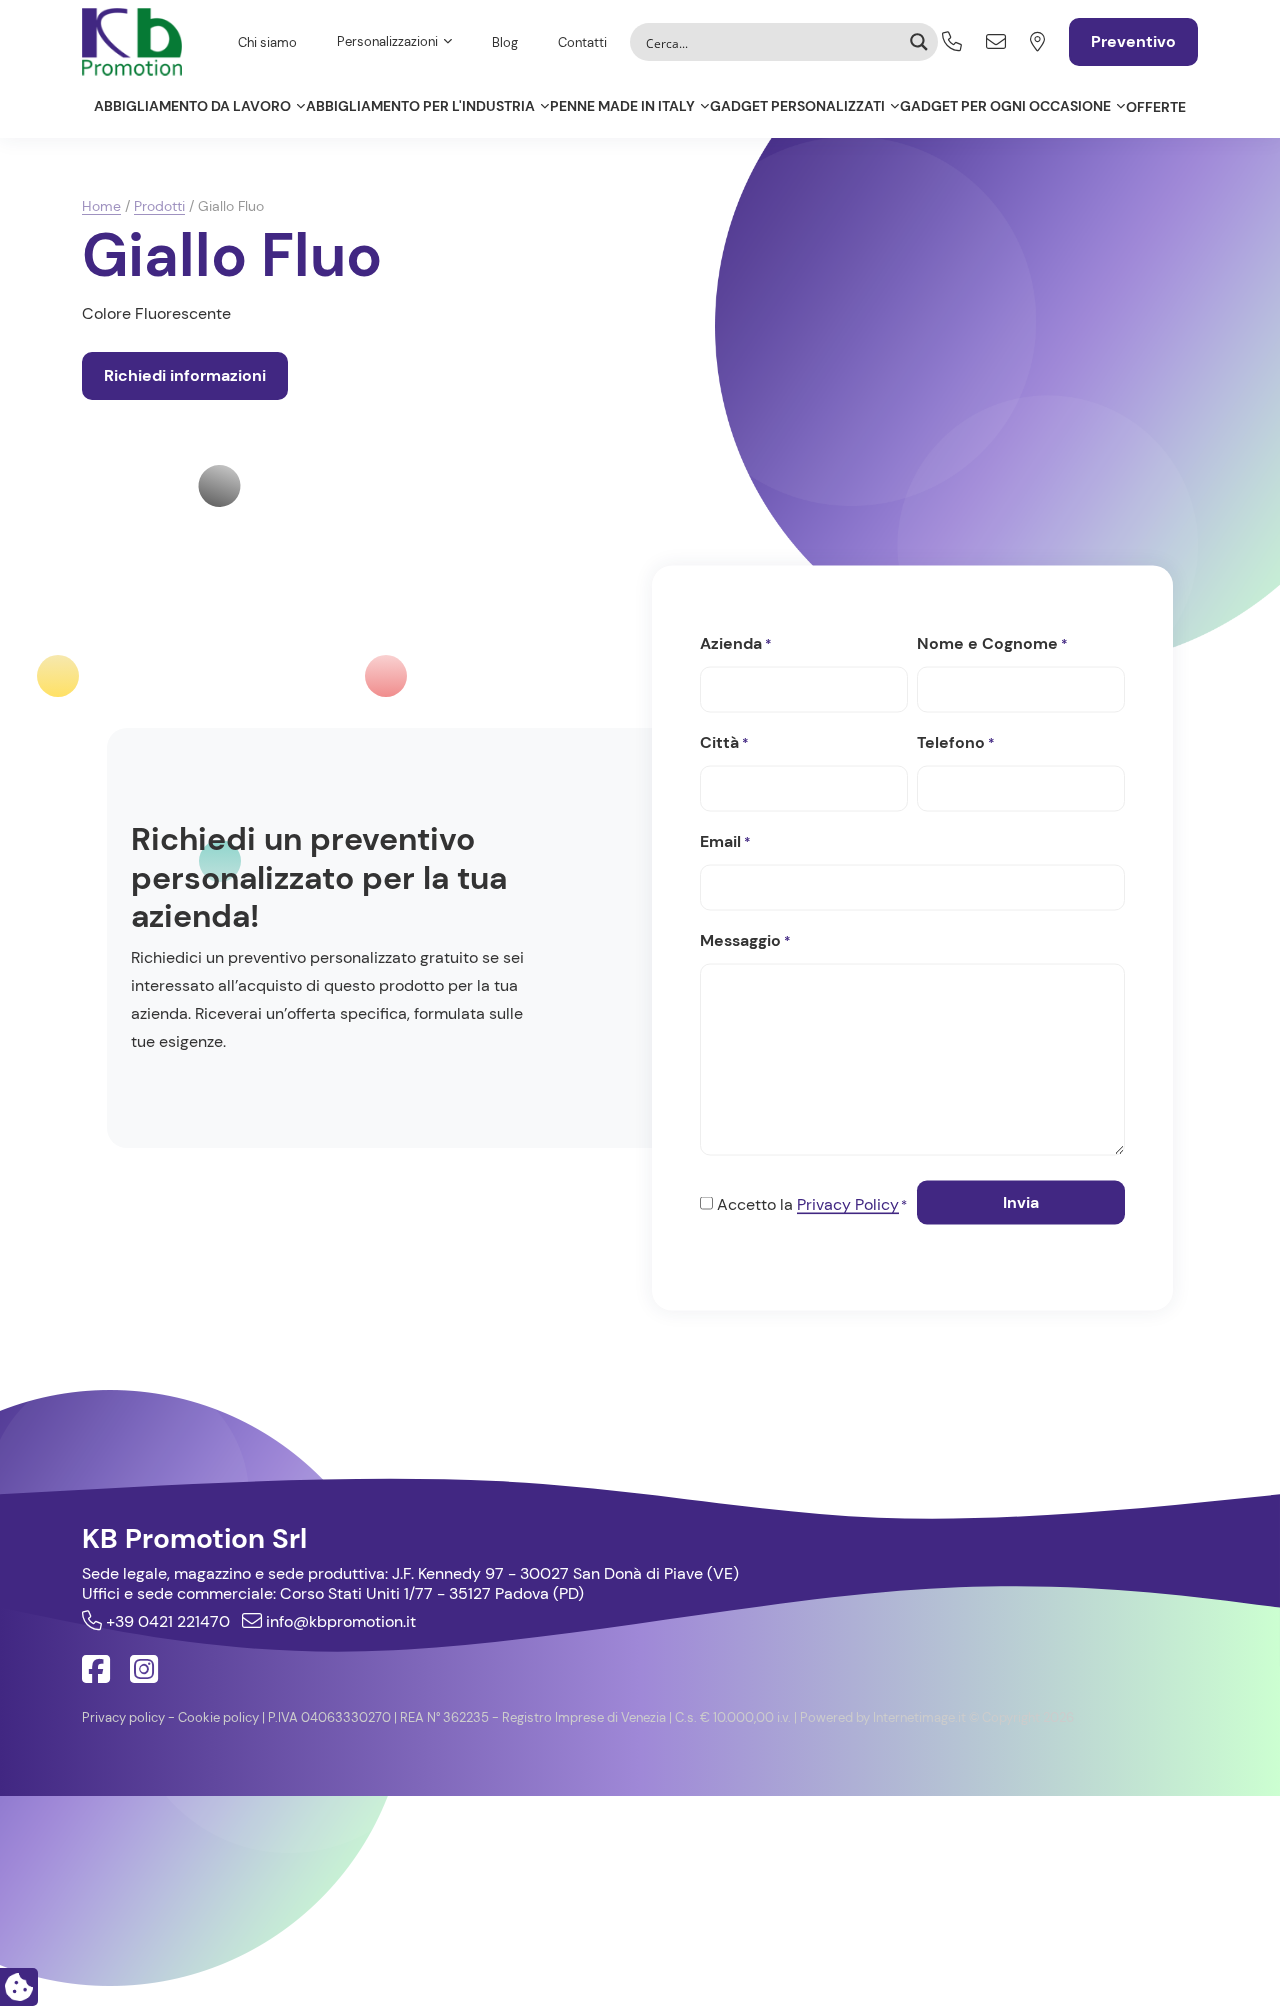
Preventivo (1133, 41)
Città (724, 741)
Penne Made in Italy (622, 106)
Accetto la (812, 1203)
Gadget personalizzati (797, 106)
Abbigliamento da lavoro (192, 106)
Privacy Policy (848, 1203)
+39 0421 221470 (166, 1621)
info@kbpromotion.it (339, 1621)
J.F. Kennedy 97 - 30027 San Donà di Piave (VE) (565, 1573)
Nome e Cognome (992, 642)
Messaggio (745, 939)
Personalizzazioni (387, 41)
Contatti (582, 42)
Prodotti (159, 206)
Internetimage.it (919, 1717)
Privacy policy (123, 1717)
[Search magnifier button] (919, 42)
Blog (505, 42)
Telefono (956, 741)
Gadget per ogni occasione (1005, 106)
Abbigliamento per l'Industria (420, 106)
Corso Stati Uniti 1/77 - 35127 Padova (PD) (432, 1593)
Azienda (736, 642)
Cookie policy (218, 1717)
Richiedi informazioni (185, 375)
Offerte (1156, 107)
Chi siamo (267, 42)
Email (725, 840)
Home (101, 206)
